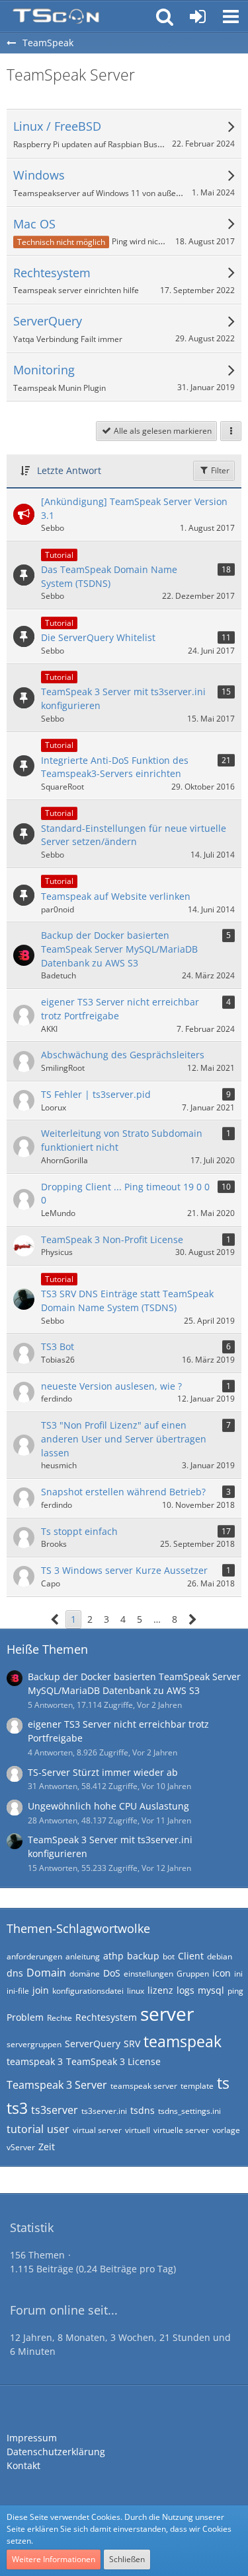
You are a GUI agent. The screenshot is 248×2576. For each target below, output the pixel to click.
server (167, 2014)
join (41, 1990)
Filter (219, 470)
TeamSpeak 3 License (113, 2061)
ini (238, 1974)
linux (136, 1991)
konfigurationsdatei (88, 1991)
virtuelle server (181, 2130)
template (197, 2086)
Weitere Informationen (54, 2559)
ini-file (18, 1991)
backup (143, 1956)
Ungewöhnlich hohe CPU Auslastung (108, 1806)
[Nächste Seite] (193, 1620)
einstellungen (148, 1974)
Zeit (47, 2147)
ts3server (55, 2110)
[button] (231, 17)
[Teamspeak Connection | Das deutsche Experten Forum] (56, 17)
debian (220, 1956)
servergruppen (34, 2044)
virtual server (97, 2130)
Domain (46, 1973)
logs (186, 1990)
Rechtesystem (106, 2017)
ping (235, 1991)
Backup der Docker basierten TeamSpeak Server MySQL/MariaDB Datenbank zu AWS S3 (134, 1683)
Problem (25, 2017)
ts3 (17, 2108)
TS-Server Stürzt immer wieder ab (103, 1772)
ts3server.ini (104, 2111)
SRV (132, 2044)
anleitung (83, 1956)
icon (222, 1973)
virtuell (138, 2130)
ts (223, 2083)
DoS (112, 1973)
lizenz (160, 1990)
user (58, 2129)
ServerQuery (93, 2044)
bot (169, 1956)
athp (113, 1956)
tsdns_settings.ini (189, 2111)
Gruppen (193, 1974)
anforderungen (34, 1956)
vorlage (226, 2130)
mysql (211, 1990)
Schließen (127, 2559)
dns (15, 1973)
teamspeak (183, 2041)
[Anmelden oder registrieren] (198, 17)
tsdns (143, 2110)
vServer (21, 2147)
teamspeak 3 (35, 2061)
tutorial (25, 2129)
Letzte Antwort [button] (69, 470)
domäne (85, 1974)
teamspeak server (144, 2086)
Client (191, 1956)
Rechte (60, 2018)
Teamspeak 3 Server (57, 2085)
